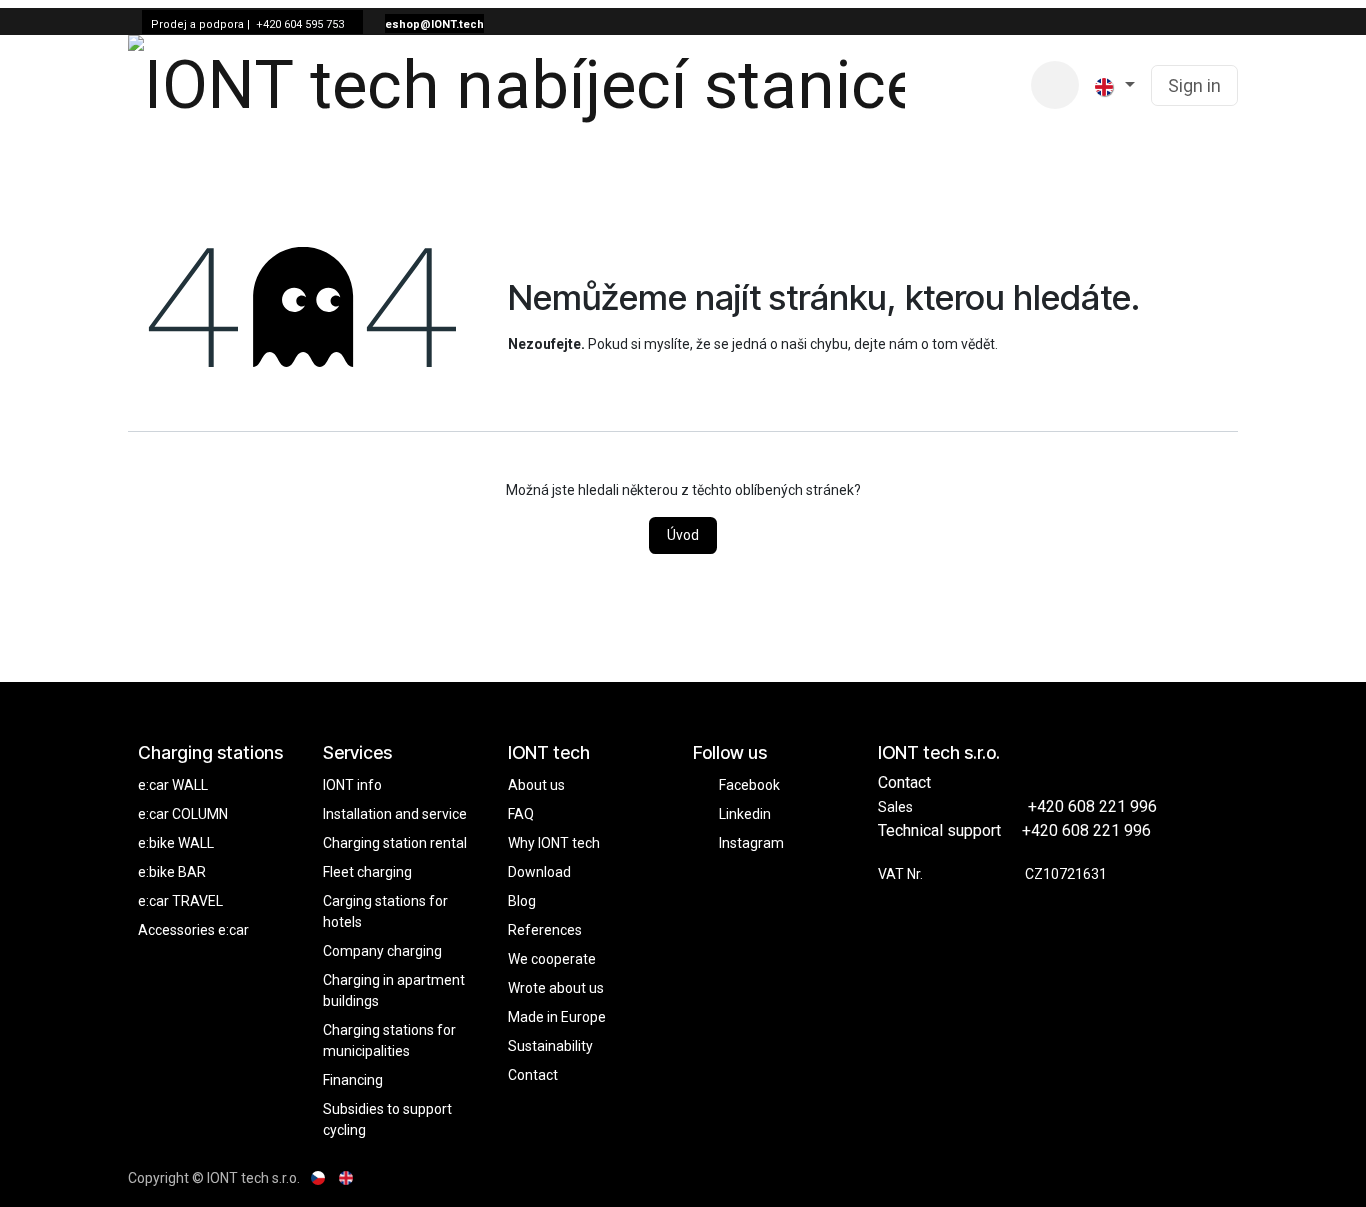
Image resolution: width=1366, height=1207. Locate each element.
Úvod (683, 535)
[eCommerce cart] (1055, 85)
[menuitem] (944, 85)
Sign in (1194, 85)
